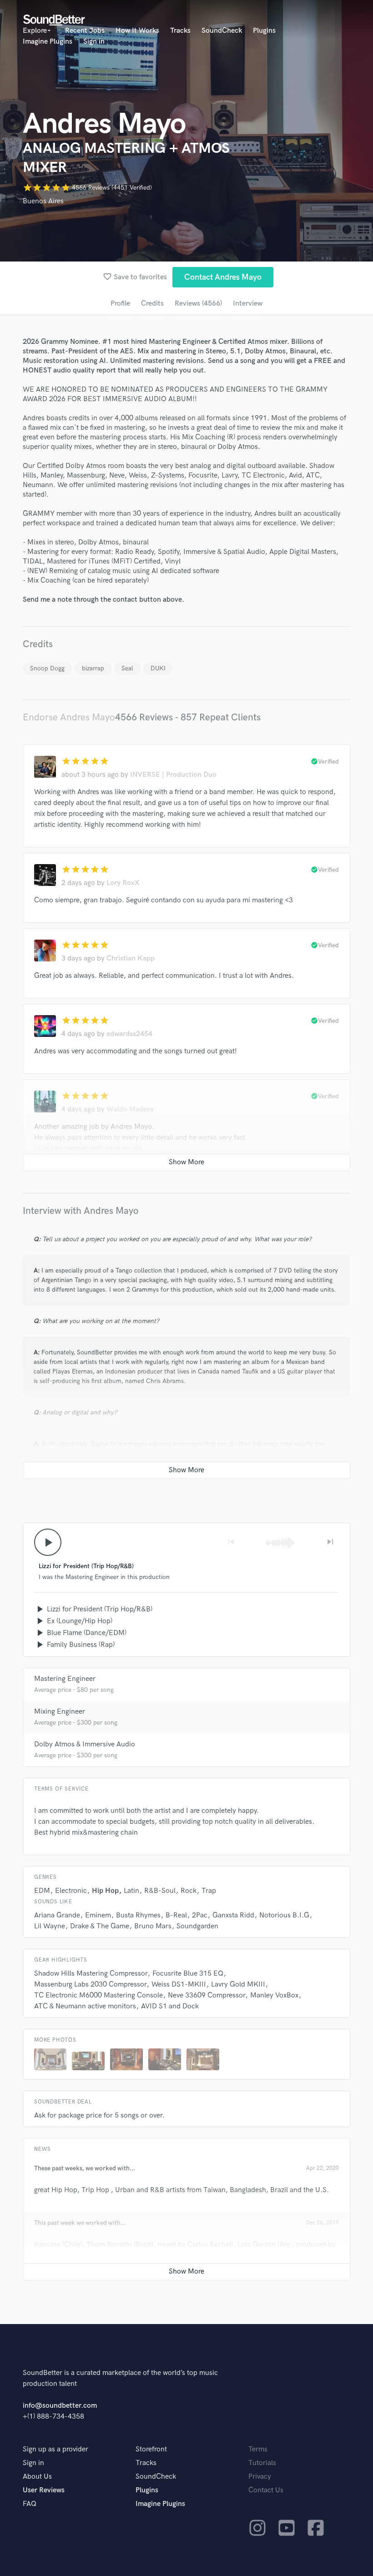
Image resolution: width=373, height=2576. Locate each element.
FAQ (30, 2504)
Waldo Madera (130, 1109)
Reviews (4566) (198, 304)
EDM (42, 1891)
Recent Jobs (85, 31)
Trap (209, 1891)
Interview (248, 304)
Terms (258, 2449)
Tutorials (262, 2463)
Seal (127, 668)
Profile (120, 304)
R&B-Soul (160, 1891)
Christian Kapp (131, 958)
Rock (189, 1891)
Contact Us (266, 2490)
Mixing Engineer (60, 1712)
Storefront (151, 2449)
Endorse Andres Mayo (69, 717)
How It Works (137, 31)
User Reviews (44, 2490)
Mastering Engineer (65, 1679)
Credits (152, 304)
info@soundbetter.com (60, 2406)
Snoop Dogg (47, 668)
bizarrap (93, 668)
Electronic (71, 1891)
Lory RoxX (123, 883)
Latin (131, 1891)
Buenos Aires (43, 201)
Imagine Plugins (48, 42)
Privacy (260, 2477)
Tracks (180, 31)
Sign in (94, 42)
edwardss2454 (129, 1034)
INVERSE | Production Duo (173, 775)
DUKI (158, 668)
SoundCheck (222, 31)
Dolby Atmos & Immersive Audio (85, 1744)
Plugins (264, 31)
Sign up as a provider (55, 2449)
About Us (37, 2477)
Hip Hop (105, 1891)
